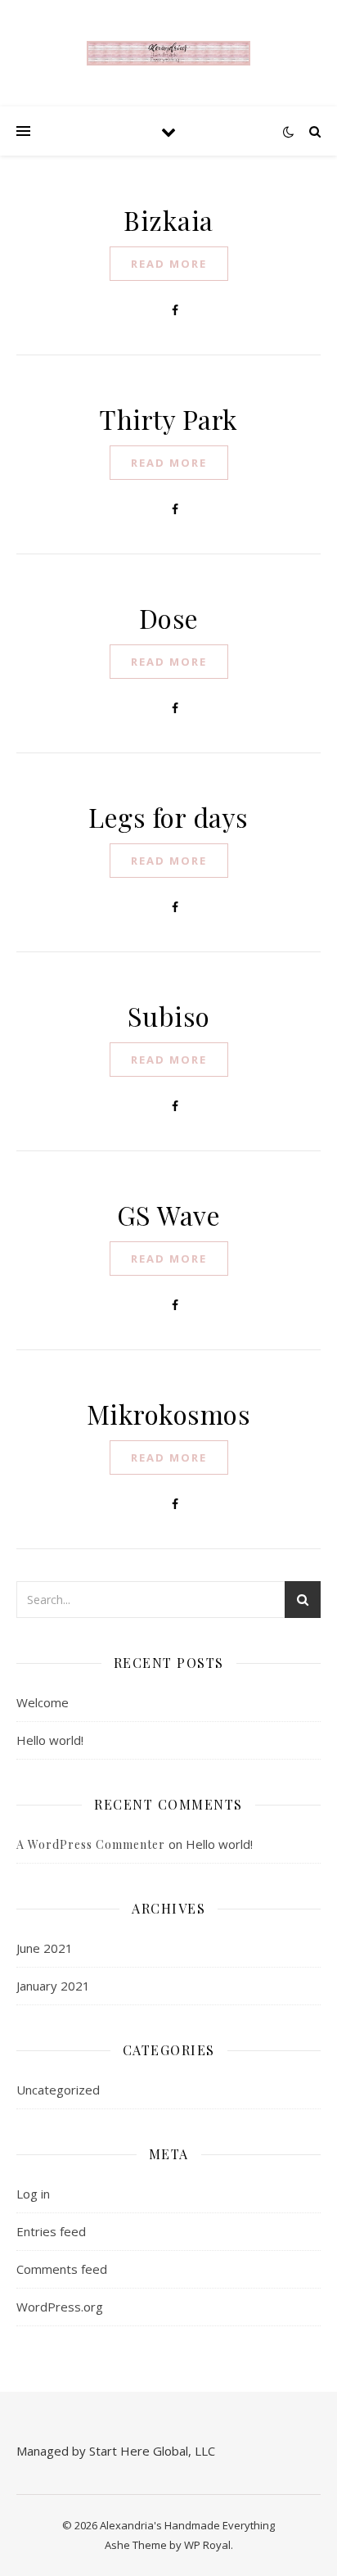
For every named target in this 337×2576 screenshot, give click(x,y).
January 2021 (53, 1986)
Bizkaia (168, 220)
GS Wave (169, 1215)
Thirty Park (168, 419)
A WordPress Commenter (91, 1844)
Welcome (43, 1702)
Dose (169, 618)
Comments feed (62, 2269)
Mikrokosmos (169, 1414)
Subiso (169, 1016)
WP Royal (207, 2545)
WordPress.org (60, 2307)
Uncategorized (58, 2090)
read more (169, 264)
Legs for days (168, 817)
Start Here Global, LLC (152, 2451)
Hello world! (50, 1740)
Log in (33, 2194)
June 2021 (45, 1948)
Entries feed (51, 2231)
